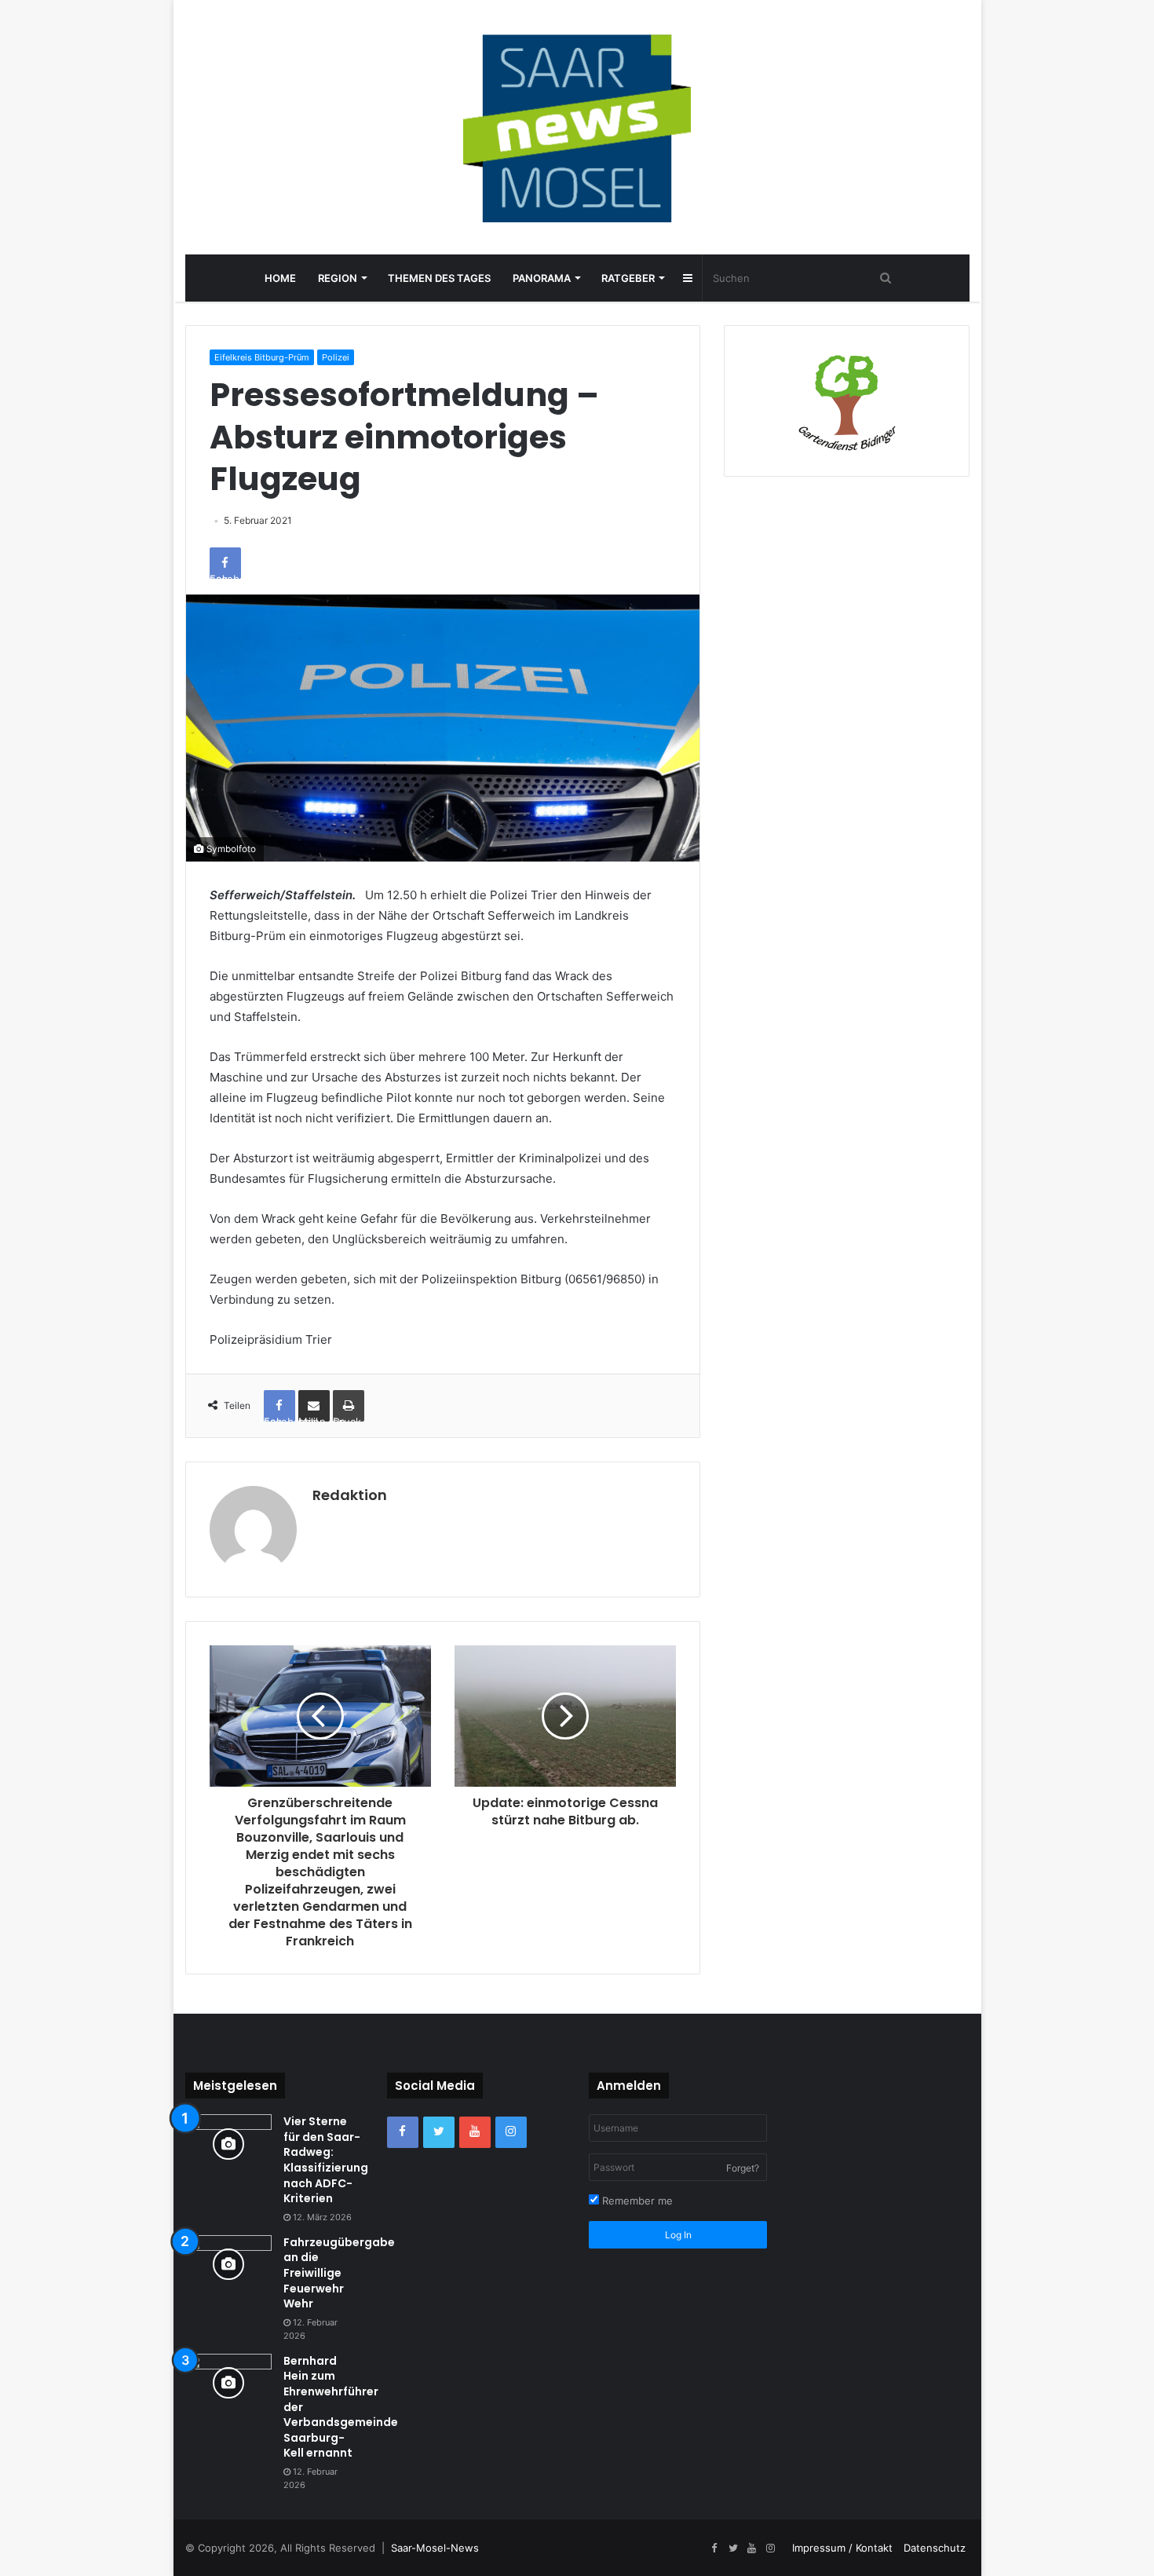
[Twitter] (439, 2132)
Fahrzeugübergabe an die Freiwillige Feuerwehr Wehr (339, 2273)
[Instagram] (511, 2132)
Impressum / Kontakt (842, 2548)
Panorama (542, 278)
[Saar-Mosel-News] (577, 127)
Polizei (336, 357)
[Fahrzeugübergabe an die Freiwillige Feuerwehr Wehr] (228, 2265)
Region (338, 278)
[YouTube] (475, 2132)
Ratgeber (628, 278)
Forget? (743, 2168)
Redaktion (350, 1495)
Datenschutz (935, 2548)
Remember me (636, 2201)
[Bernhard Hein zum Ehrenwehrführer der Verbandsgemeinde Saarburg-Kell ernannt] (228, 2383)
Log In (678, 2235)
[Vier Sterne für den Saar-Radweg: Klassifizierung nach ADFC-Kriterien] (228, 2144)
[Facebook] (403, 2132)
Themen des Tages (439, 278)
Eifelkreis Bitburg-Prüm (262, 357)
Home (280, 278)
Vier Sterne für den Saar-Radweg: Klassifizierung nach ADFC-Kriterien (326, 2160)
